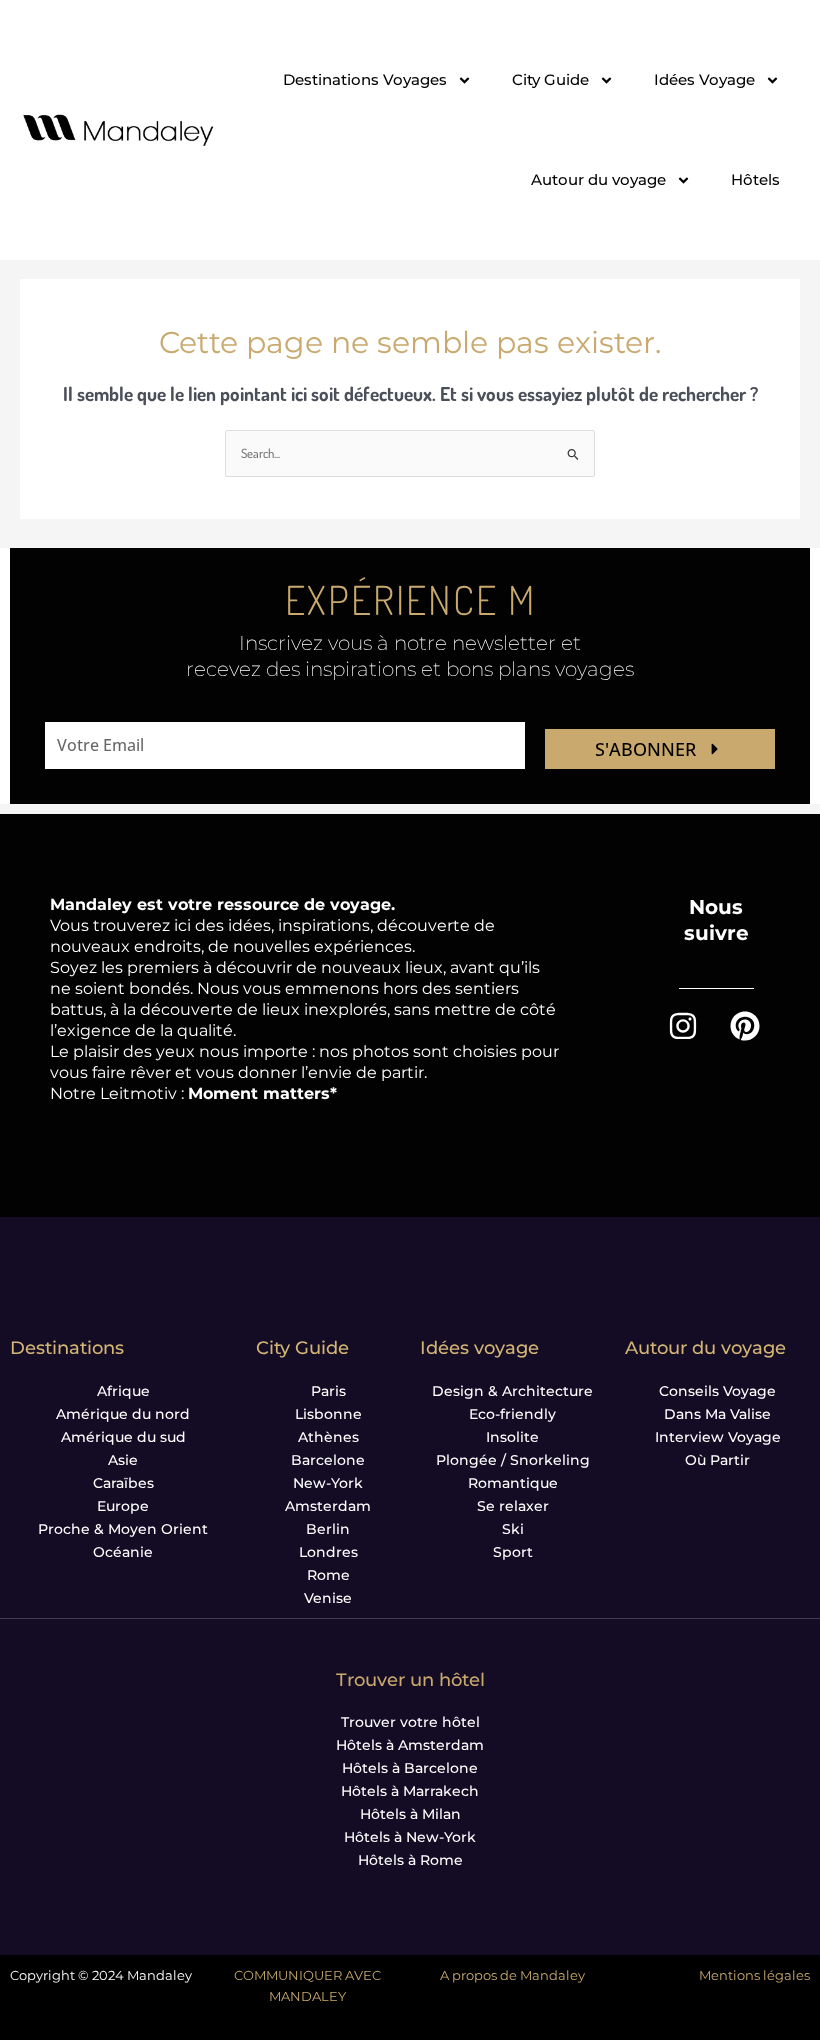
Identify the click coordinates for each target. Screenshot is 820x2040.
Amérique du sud (123, 1437)
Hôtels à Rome (410, 1860)
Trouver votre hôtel (410, 1722)
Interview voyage (718, 1437)
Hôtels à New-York (410, 1837)
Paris (328, 1391)
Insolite (512, 1437)
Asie (123, 1460)
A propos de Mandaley (512, 1975)
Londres (328, 1552)
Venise (328, 1598)
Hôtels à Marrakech (410, 1791)
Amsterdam (328, 1506)
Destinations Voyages (365, 79)
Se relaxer (513, 1506)
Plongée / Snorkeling (513, 1460)
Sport (513, 1552)
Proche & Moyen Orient (123, 1529)
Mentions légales (754, 1975)
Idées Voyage (704, 79)
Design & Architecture (512, 1391)
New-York (328, 1483)
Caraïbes (123, 1483)
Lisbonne (328, 1414)
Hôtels (755, 179)
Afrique (123, 1391)
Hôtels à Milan (410, 1814)
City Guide (550, 79)
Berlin (328, 1529)
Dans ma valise (717, 1414)
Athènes (328, 1437)
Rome (328, 1575)
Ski (513, 1529)
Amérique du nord (123, 1414)
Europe (123, 1506)
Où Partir (717, 1460)
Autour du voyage (598, 179)
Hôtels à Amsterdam (410, 1745)
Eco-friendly (512, 1414)
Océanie (123, 1552)
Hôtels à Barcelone (410, 1768)
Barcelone (328, 1460)
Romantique (513, 1483)
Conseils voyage (717, 1391)
